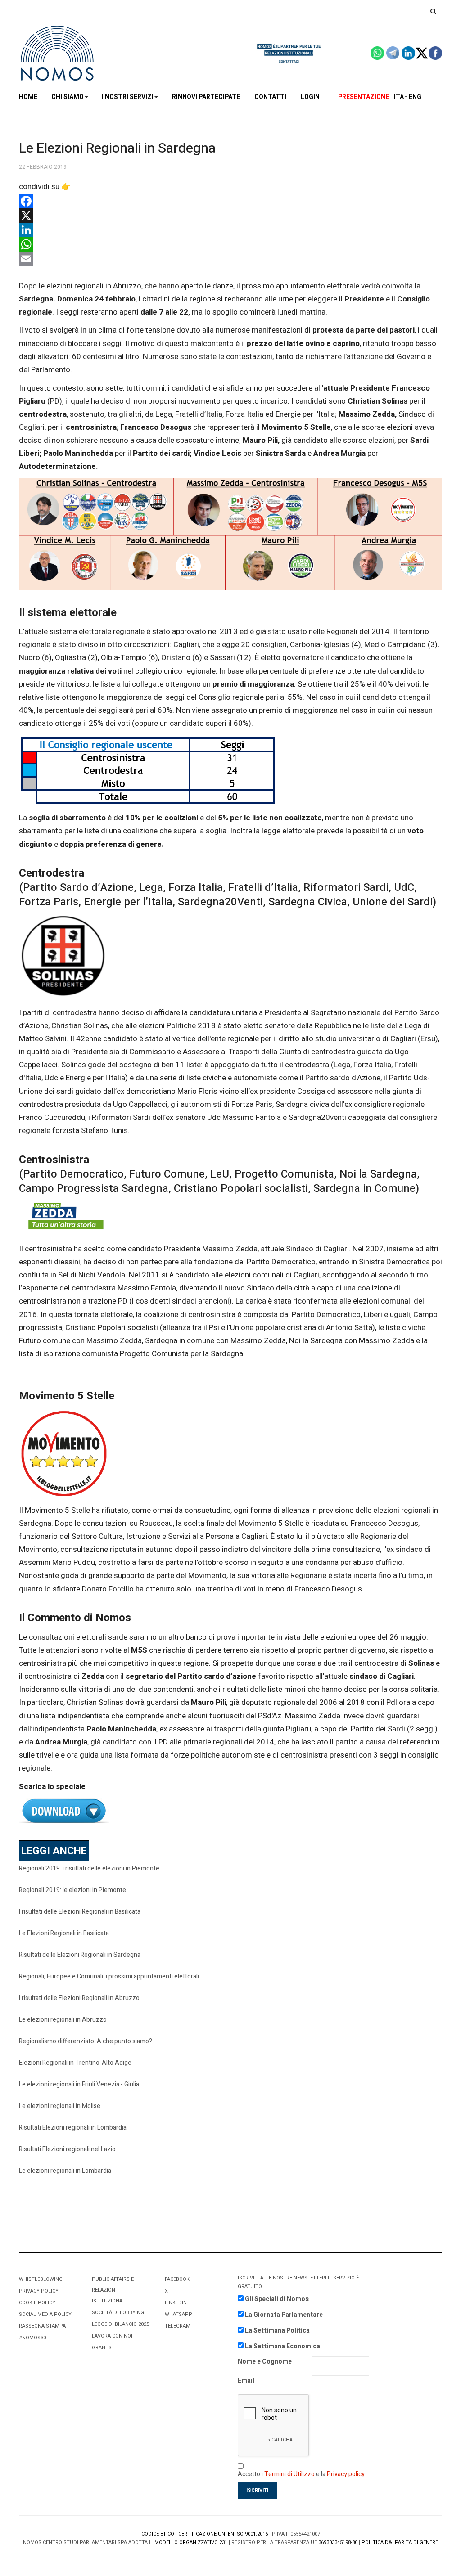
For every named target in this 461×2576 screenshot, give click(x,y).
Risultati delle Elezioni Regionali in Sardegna (80, 1955)
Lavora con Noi (112, 2336)
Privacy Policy (39, 2291)
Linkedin (176, 2303)
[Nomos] (57, 53)
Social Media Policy (45, 2314)
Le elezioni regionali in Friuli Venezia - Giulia (79, 2084)
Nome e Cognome (265, 2362)
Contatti (270, 97)
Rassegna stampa (42, 2326)
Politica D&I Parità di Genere (400, 2542)
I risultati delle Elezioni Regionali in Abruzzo (79, 1998)
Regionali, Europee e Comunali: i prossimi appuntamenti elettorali (109, 1976)
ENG (415, 97)
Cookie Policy (37, 2303)
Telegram (178, 2326)
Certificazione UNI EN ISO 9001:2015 (223, 2534)
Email (246, 2380)
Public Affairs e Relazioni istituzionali (113, 2290)
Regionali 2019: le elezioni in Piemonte (72, 1890)
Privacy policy (346, 2474)
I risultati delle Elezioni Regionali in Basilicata (80, 1912)
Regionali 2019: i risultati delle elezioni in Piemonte (89, 1868)
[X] (230, 216)
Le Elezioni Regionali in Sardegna (117, 148)
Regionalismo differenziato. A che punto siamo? (86, 2041)
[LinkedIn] (230, 230)
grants (102, 2348)
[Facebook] (230, 201)
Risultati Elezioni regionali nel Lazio (67, 2149)
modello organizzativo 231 (191, 2542)
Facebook (177, 2279)
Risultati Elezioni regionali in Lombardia (73, 2128)
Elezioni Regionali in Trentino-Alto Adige (75, 2063)
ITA (399, 97)
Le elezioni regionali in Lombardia (65, 2171)
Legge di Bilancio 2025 (120, 2324)
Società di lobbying (118, 2313)
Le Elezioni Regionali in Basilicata (64, 1933)
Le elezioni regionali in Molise (60, 2106)
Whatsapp (179, 2314)
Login (310, 97)
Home (28, 97)
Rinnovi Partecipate (206, 97)
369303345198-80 (338, 2542)
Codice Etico (158, 2534)
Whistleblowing (41, 2279)
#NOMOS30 (32, 2338)
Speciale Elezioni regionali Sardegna (230, 1811)
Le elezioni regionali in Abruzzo (63, 2020)
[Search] (433, 11)
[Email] (230, 259)
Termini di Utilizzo (289, 2474)
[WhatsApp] (230, 244)
